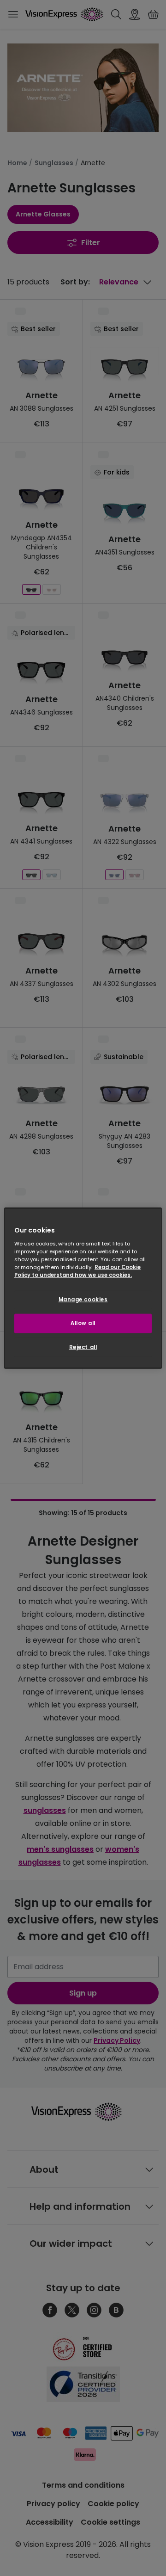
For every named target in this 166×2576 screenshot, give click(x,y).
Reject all (83, 1347)
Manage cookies (83, 1300)
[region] (83, 1288)
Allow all (83, 1323)
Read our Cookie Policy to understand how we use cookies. (77, 1271)
